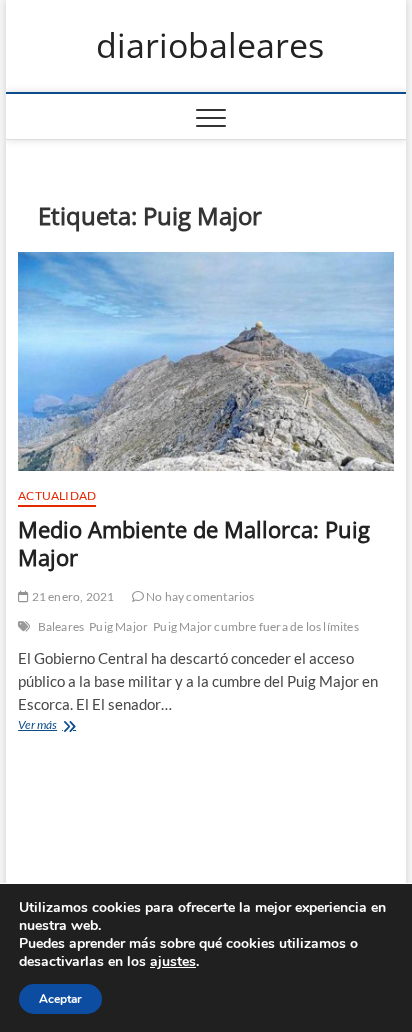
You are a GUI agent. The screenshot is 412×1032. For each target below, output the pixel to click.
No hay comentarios (199, 596)
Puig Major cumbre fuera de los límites (256, 626)
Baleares (61, 626)
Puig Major (118, 626)
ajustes (173, 962)
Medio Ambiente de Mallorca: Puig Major (194, 543)
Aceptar (60, 999)
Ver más (60, 726)
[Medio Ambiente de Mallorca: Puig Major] (206, 362)
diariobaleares (210, 46)
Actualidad (57, 495)
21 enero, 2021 (71, 596)
